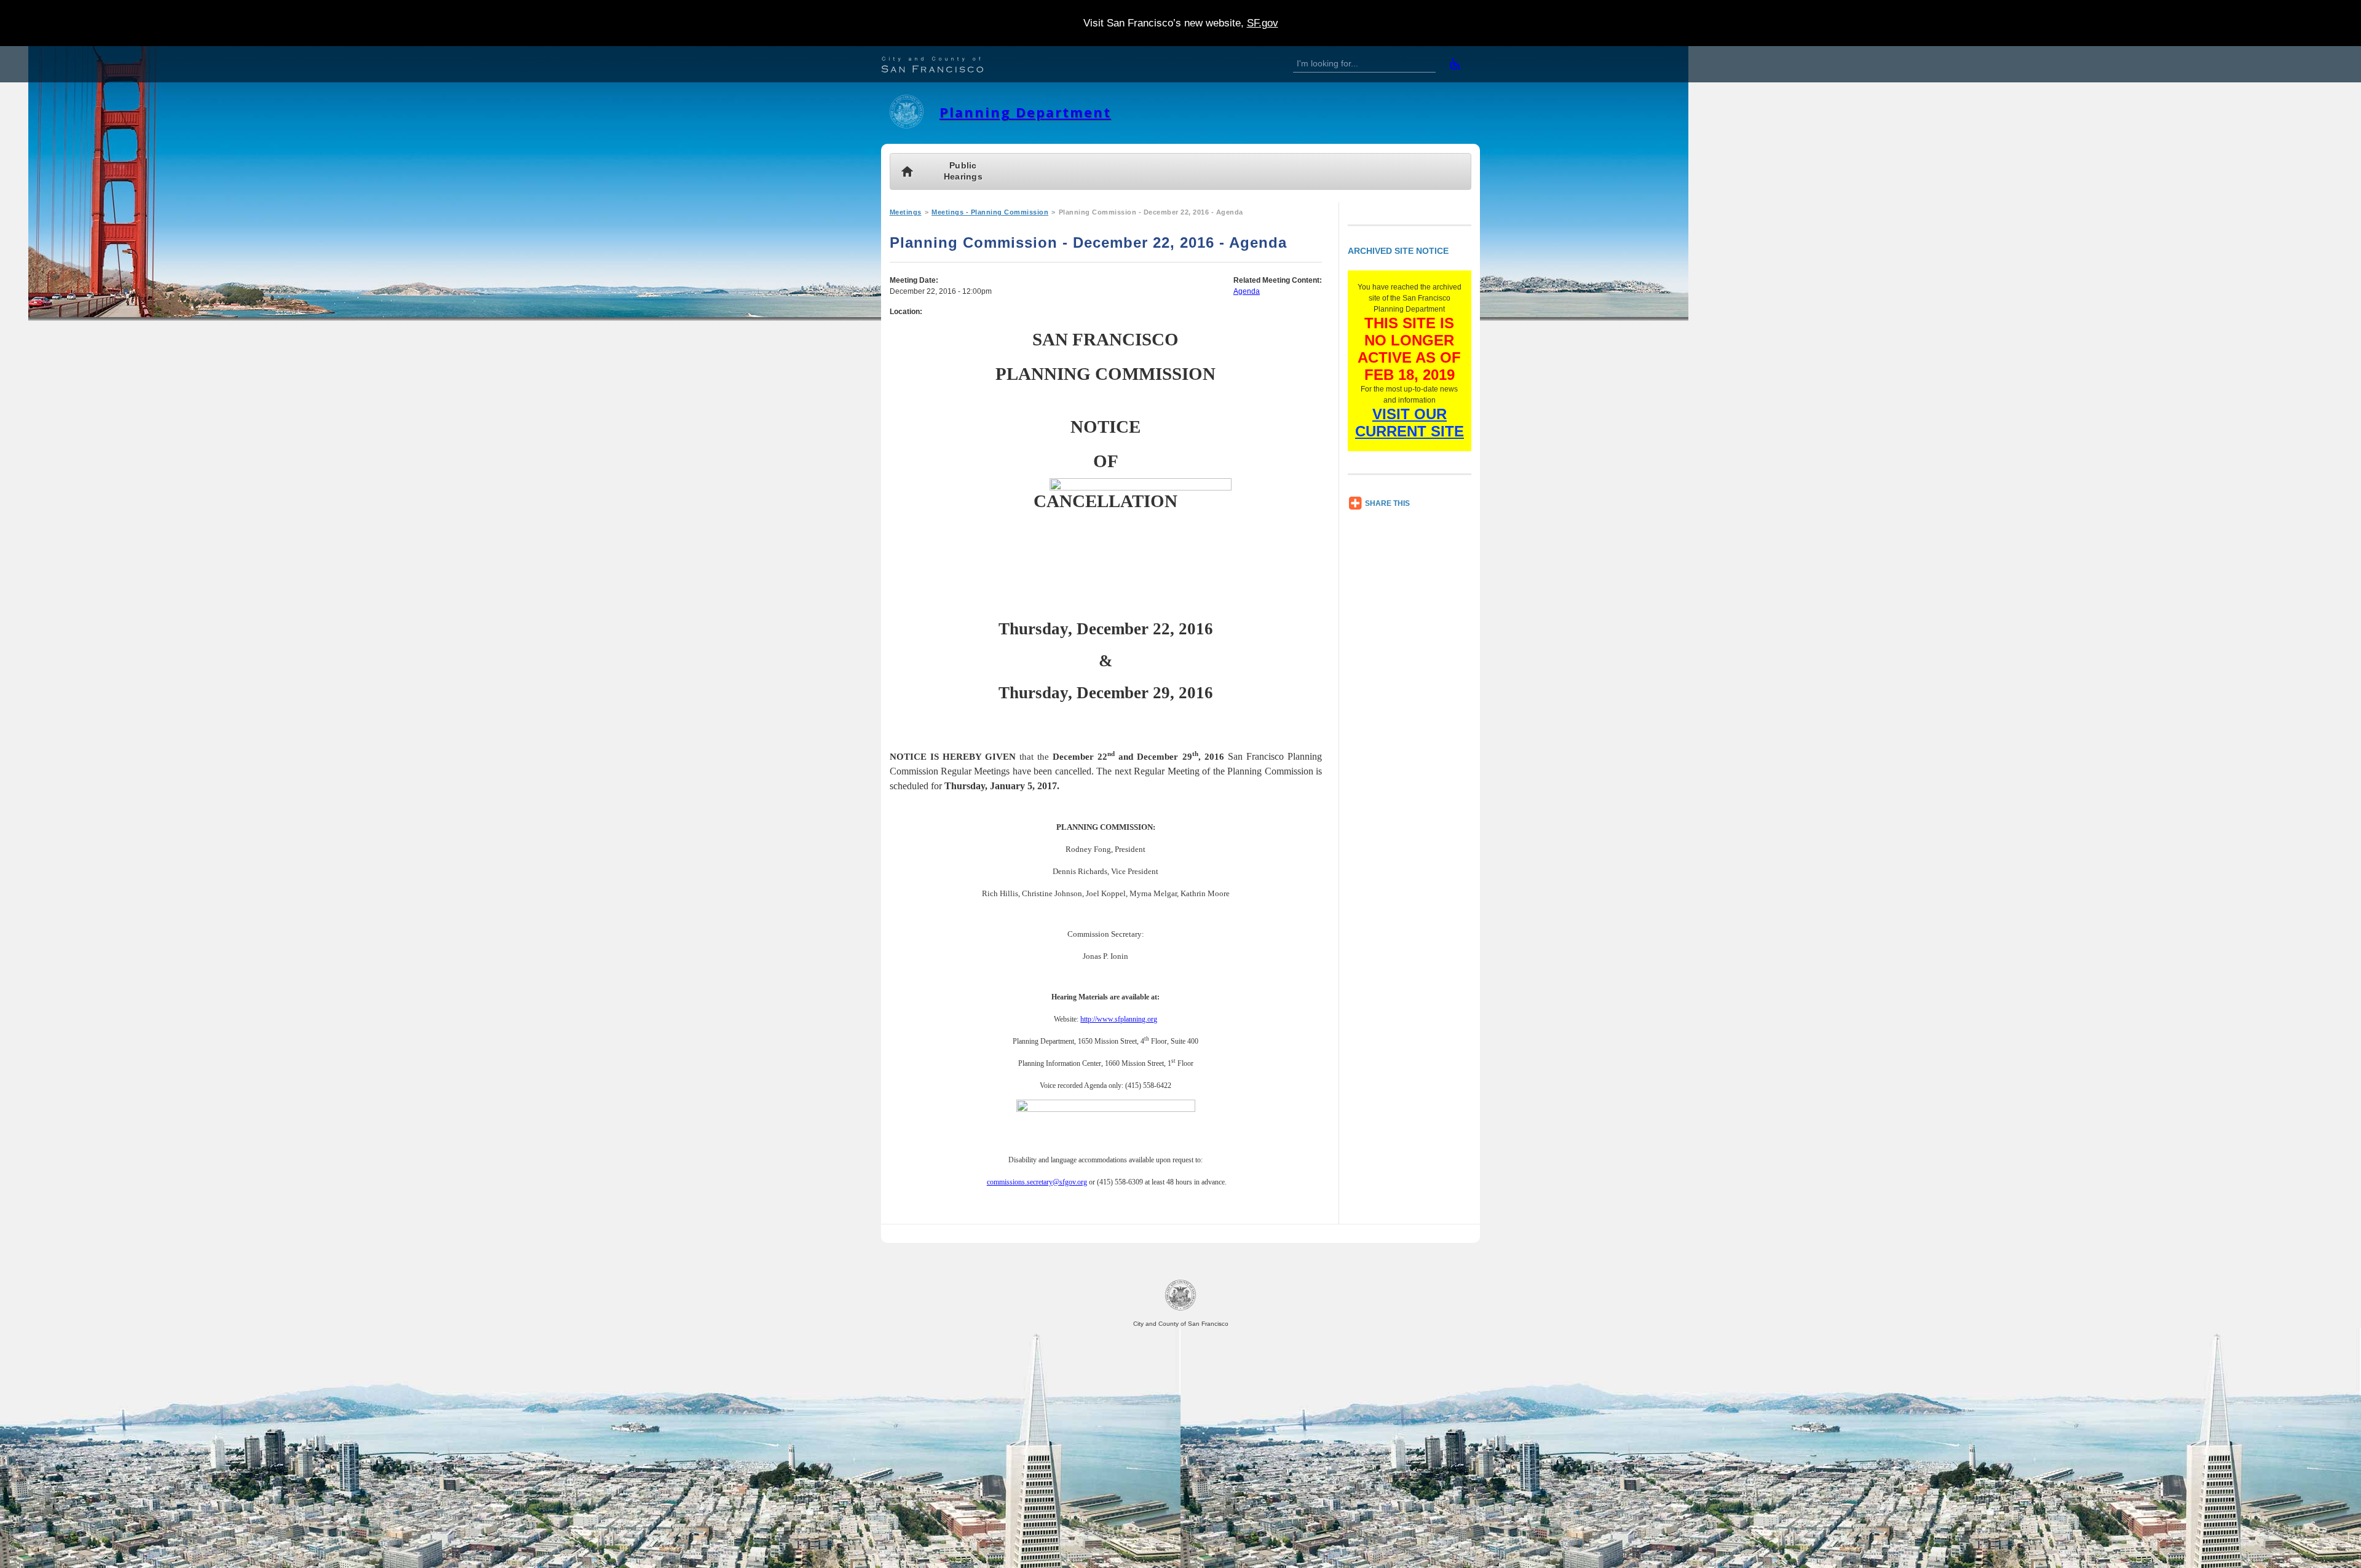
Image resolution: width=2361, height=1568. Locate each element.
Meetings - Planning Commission (990, 212)
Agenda (1247, 291)
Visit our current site (1410, 423)
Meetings (906, 212)
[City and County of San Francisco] (947, 66)
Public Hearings (963, 171)
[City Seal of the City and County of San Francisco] (1180, 1308)
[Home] (907, 126)
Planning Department (1025, 112)
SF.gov (1263, 23)
